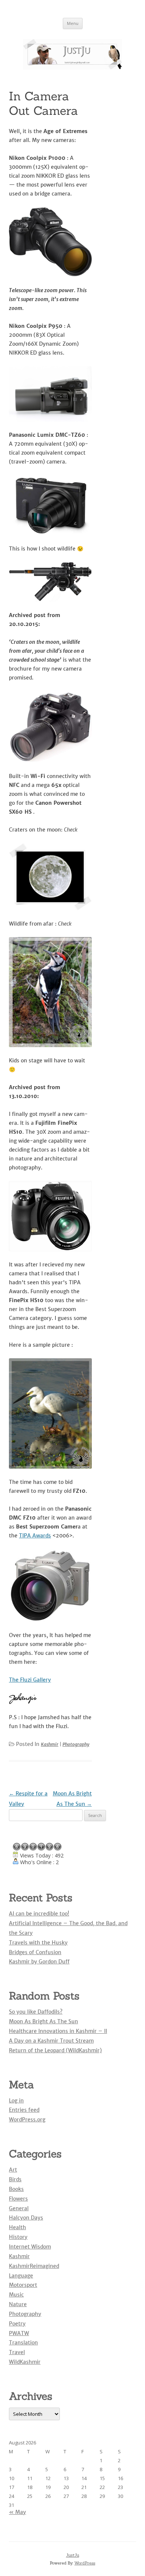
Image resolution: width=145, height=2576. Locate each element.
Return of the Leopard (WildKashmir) (55, 2050)
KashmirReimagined (34, 2266)
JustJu (73, 2555)
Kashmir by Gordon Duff (39, 1962)
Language (21, 2276)
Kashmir (50, 1744)
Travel (17, 2352)
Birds (15, 2179)
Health (17, 2227)
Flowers (18, 2199)
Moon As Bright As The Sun (43, 2021)
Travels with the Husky (38, 1943)
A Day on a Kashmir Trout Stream (51, 2041)
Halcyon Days (26, 2218)
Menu (73, 23)
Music (16, 2295)
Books (16, 2189)
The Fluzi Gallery (30, 1680)
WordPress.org (27, 2120)
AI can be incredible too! (39, 1914)
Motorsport (23, 2285)
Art (13, 2170)
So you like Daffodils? (36, 2012)
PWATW (19, 2333)
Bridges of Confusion (35, 1952)
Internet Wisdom (30, 2247)
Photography (76, 1744)
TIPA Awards (35, 1536)
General (19, 2208)
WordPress (85, 2563)
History (18, 2237)
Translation (23, 2343)
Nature (18, 2304)
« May (17, 2512)
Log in (16, 2101)
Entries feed (24, 2110)
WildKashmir (25, 2362)
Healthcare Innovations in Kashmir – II (58, 2031)
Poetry (17, 2324)
